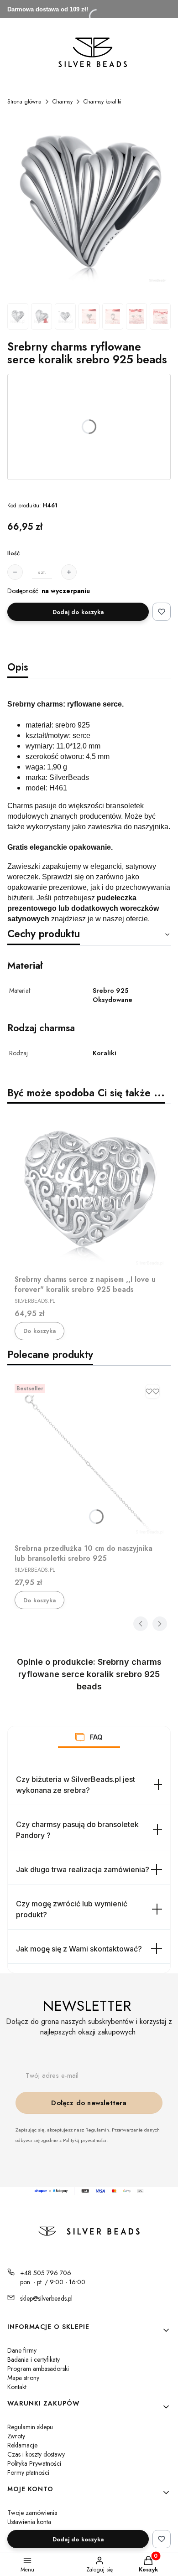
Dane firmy (22, 2350)
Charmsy (63, 102)
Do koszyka (39, 1331)
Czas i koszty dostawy (36, 2454)
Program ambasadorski (38, 2369)
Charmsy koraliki (102, 102)
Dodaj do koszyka (78, 612)
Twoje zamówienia (32, 2513)
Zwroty (16, 2436)
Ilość (13, 553)
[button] (80, 1737)
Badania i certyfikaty (34, 2359)
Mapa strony (23, 2378)
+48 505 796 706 (46, 2273)
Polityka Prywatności (34, 2463)
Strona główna (24, 102)
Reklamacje (22, 2445)
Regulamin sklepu (30, 2427)
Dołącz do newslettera (89, 2103)
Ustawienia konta (29, 2522)
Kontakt (17, 2387)
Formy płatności (28, 2473)
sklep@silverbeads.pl (46, 2298)
